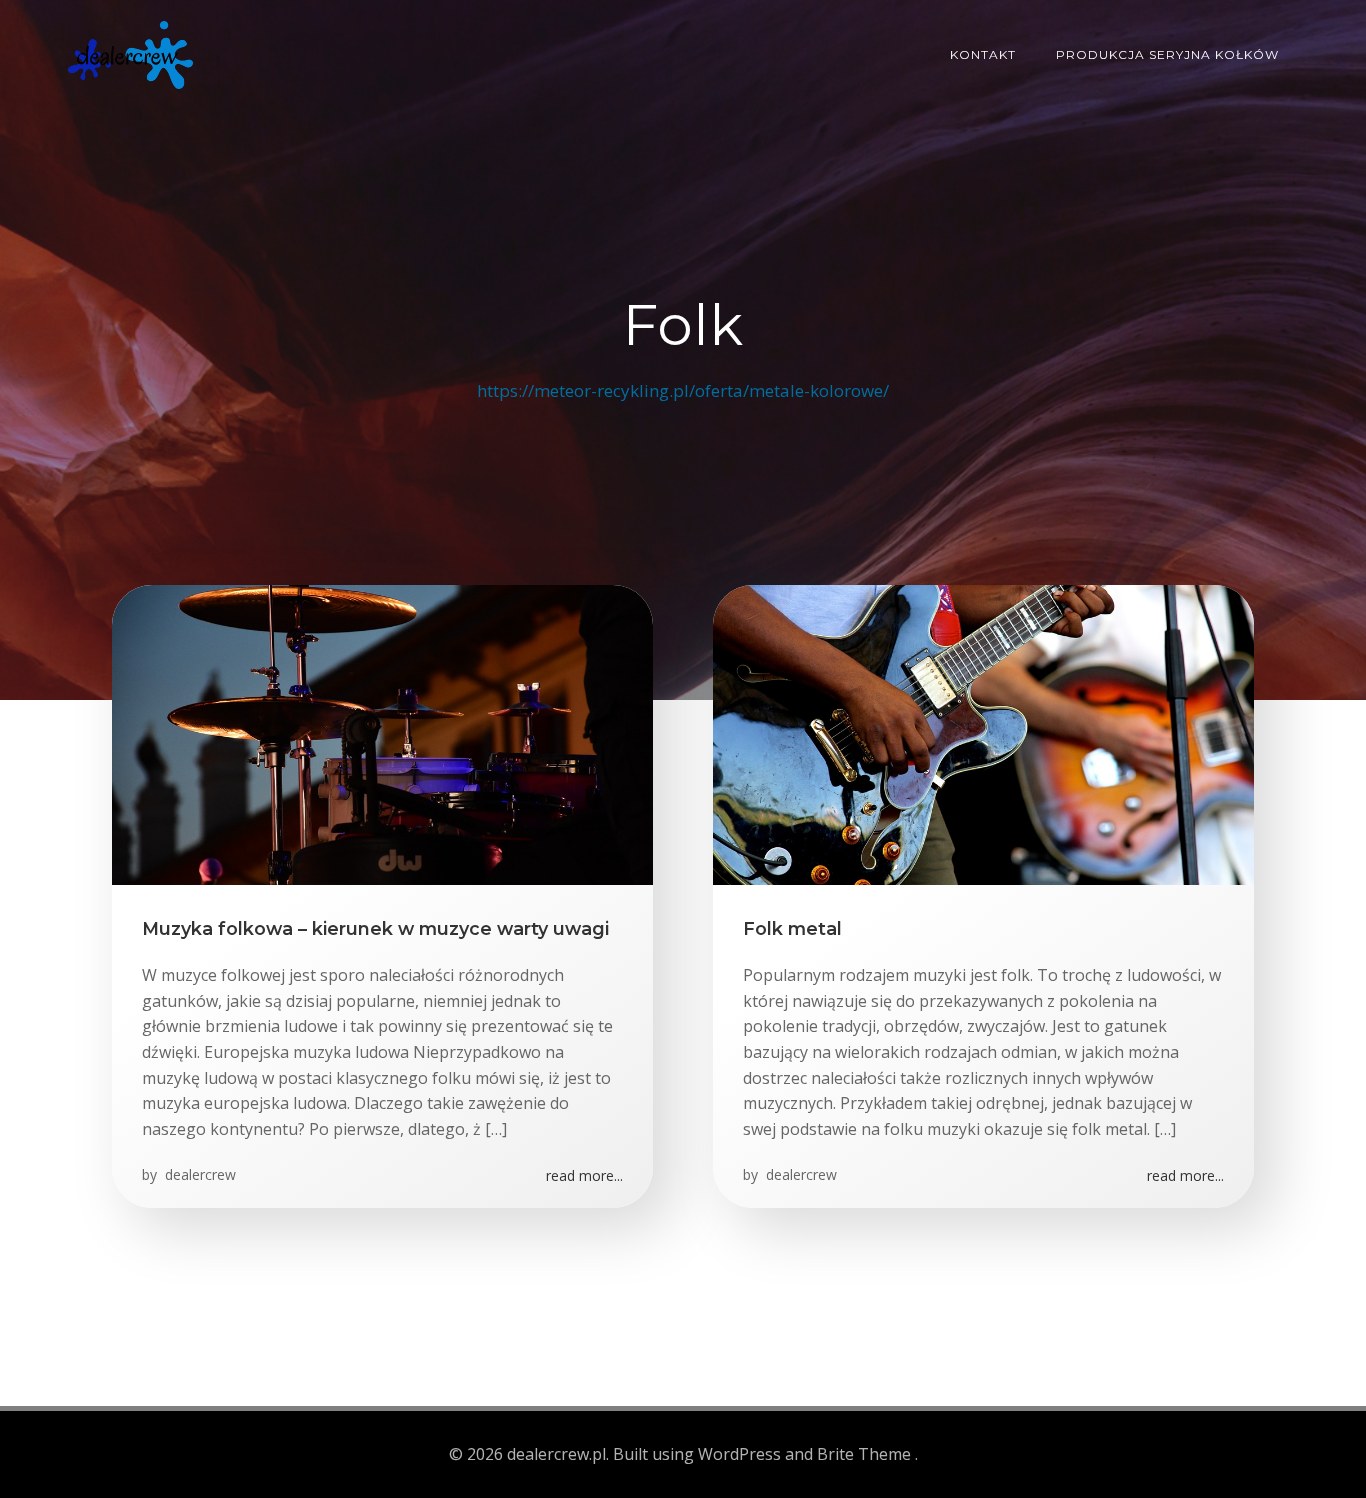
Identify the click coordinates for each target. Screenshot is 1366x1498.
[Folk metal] (983, 733)
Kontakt (983, 54)
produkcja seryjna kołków (1167, 54)
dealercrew (198, 1174)
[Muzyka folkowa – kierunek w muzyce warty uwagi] (382, 733)
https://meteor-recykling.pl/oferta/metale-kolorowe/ (683, 390)
